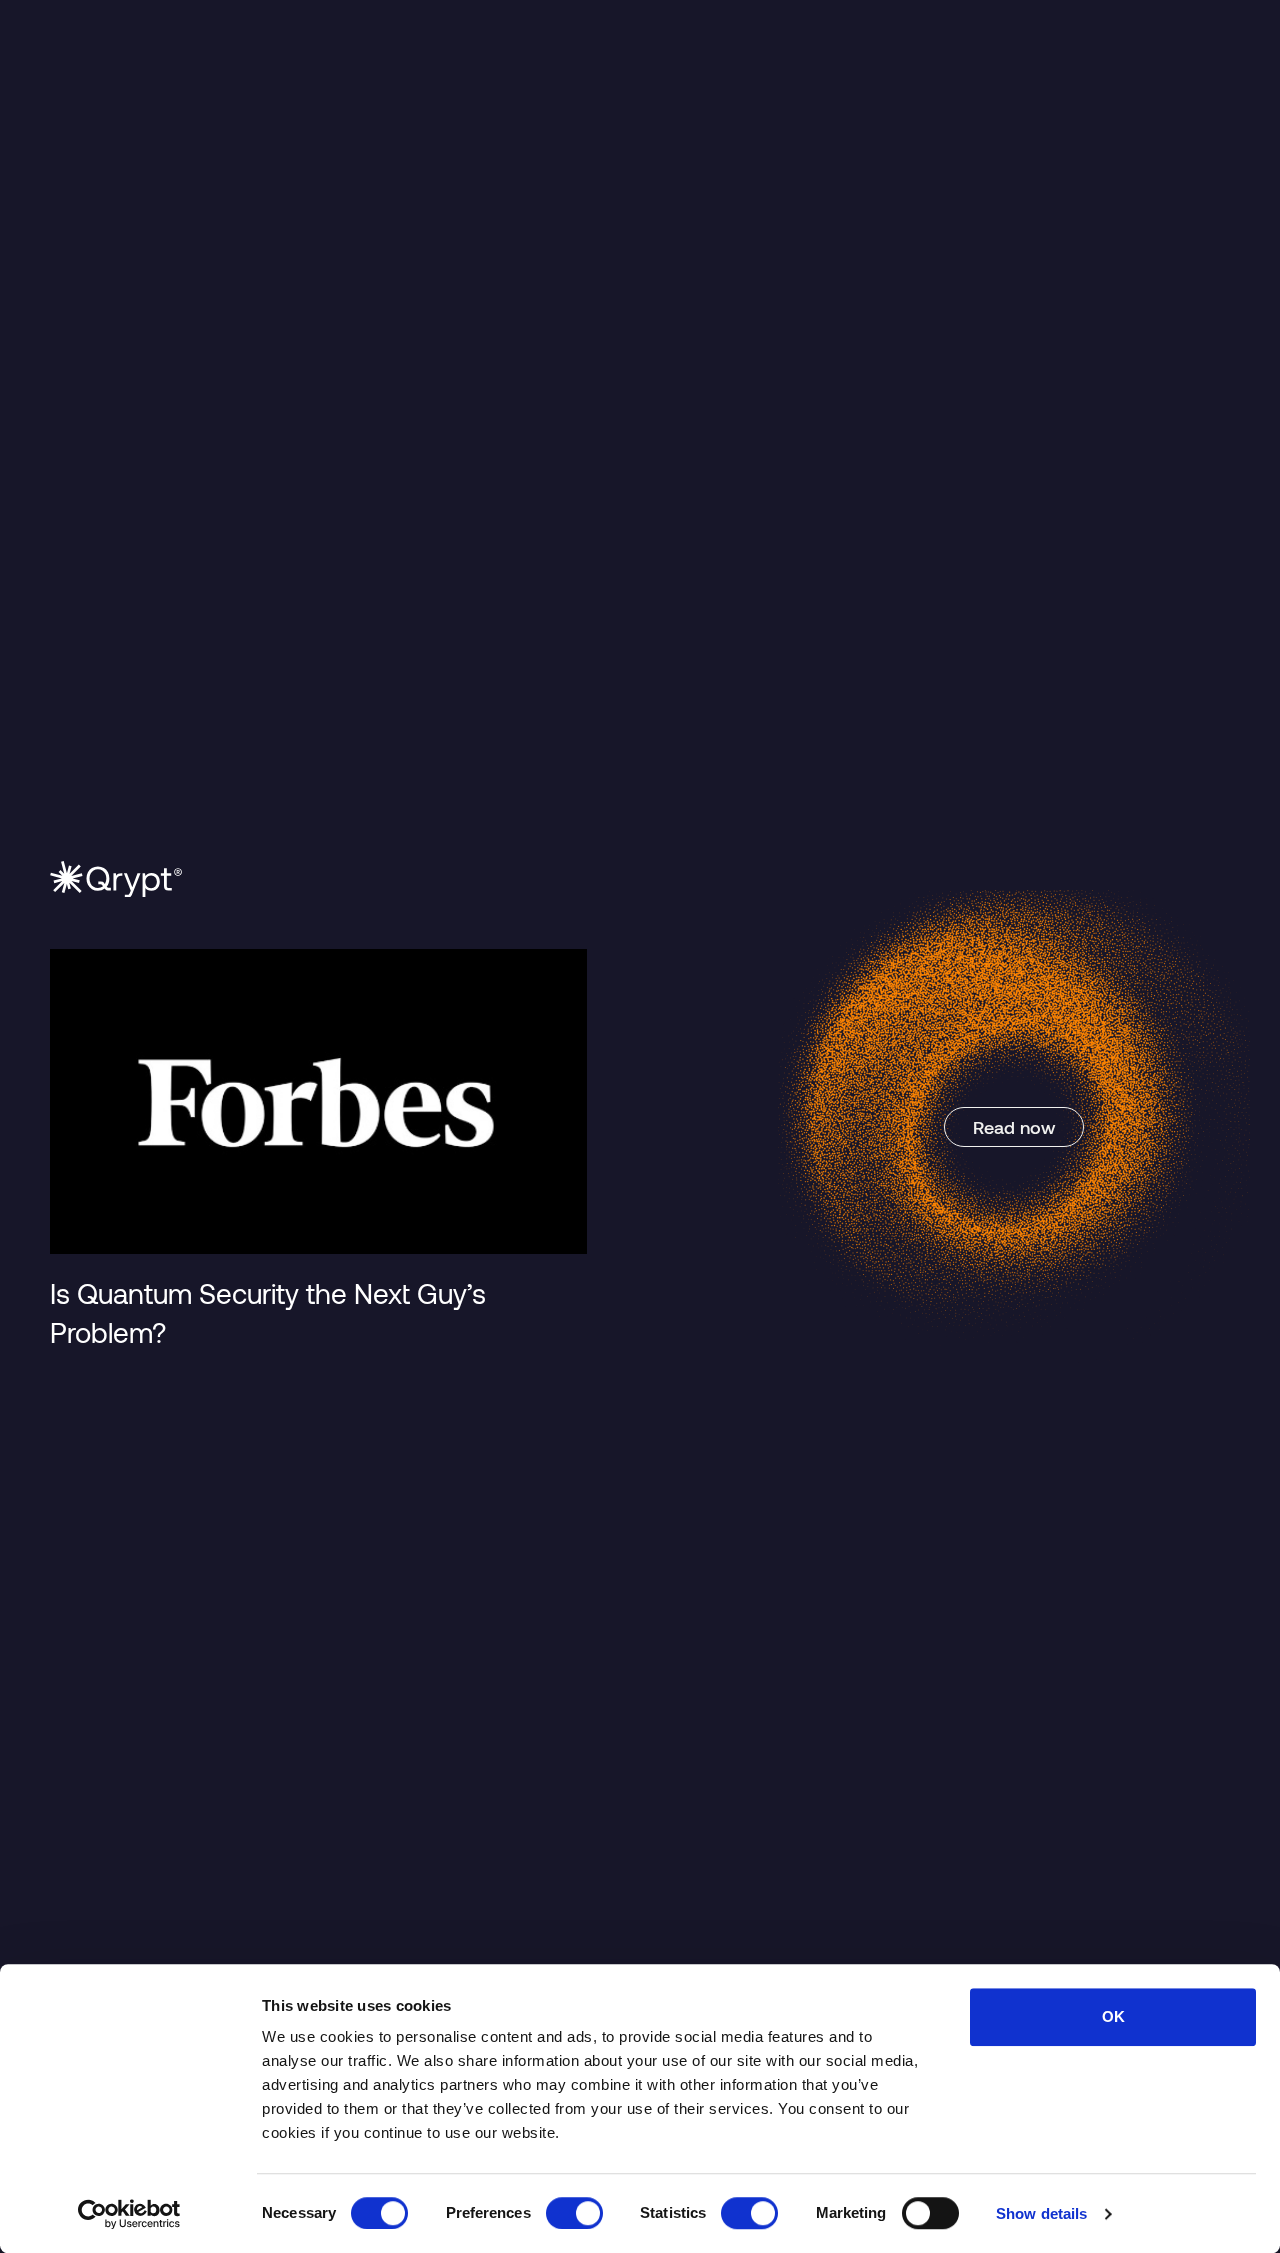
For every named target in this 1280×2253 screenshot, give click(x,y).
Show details (1041, 2213)
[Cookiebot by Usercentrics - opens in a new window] (129, 2214)
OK (1113, 2016)
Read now (1014, 1127)
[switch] (574, 2213)
